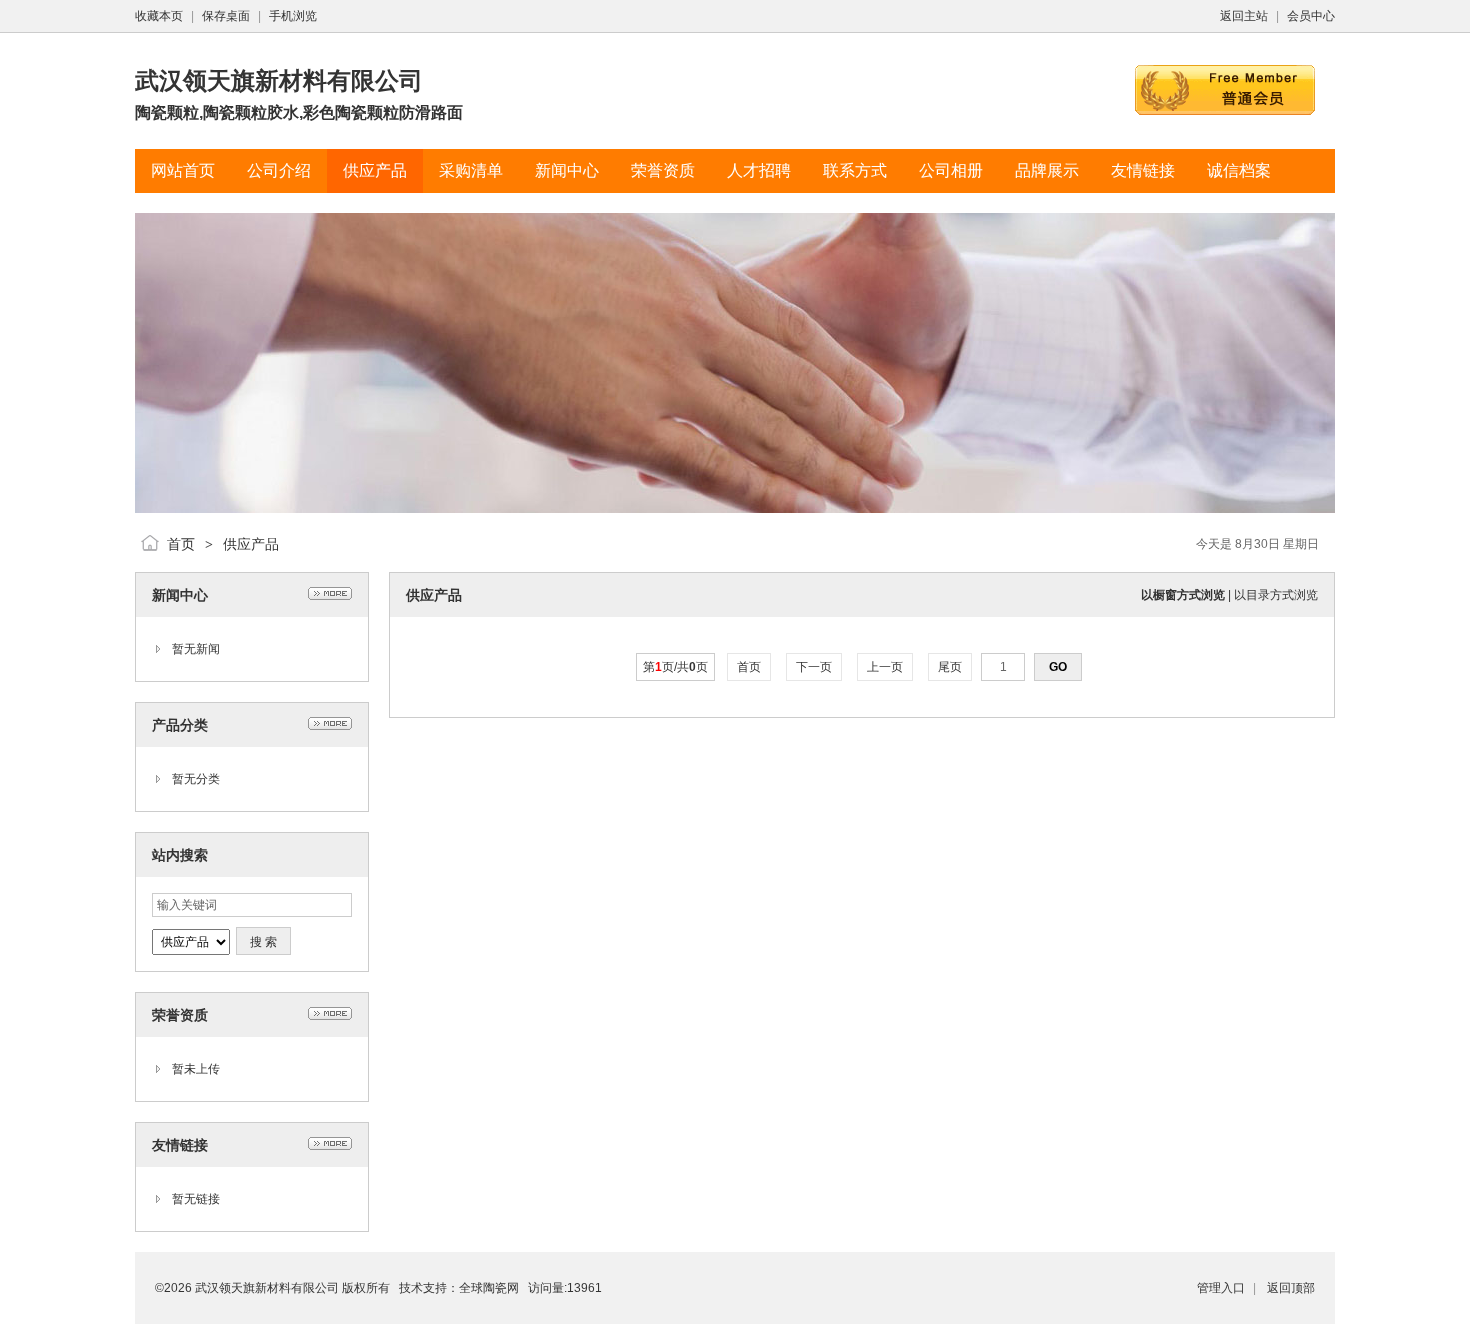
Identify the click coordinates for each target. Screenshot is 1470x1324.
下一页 (814, 667)
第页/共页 (675, 667)
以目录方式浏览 (1276, 595)
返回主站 (1244, 16)
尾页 (950, 667)
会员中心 (1311, 16)
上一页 (885, 667)
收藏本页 (159, 16)
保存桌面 (226, 16)
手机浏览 (293, 16)
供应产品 (251, 544)
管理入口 (1221, 1288)
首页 (181, 544)
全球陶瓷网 (489, 1288)
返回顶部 (1291, 1288)
